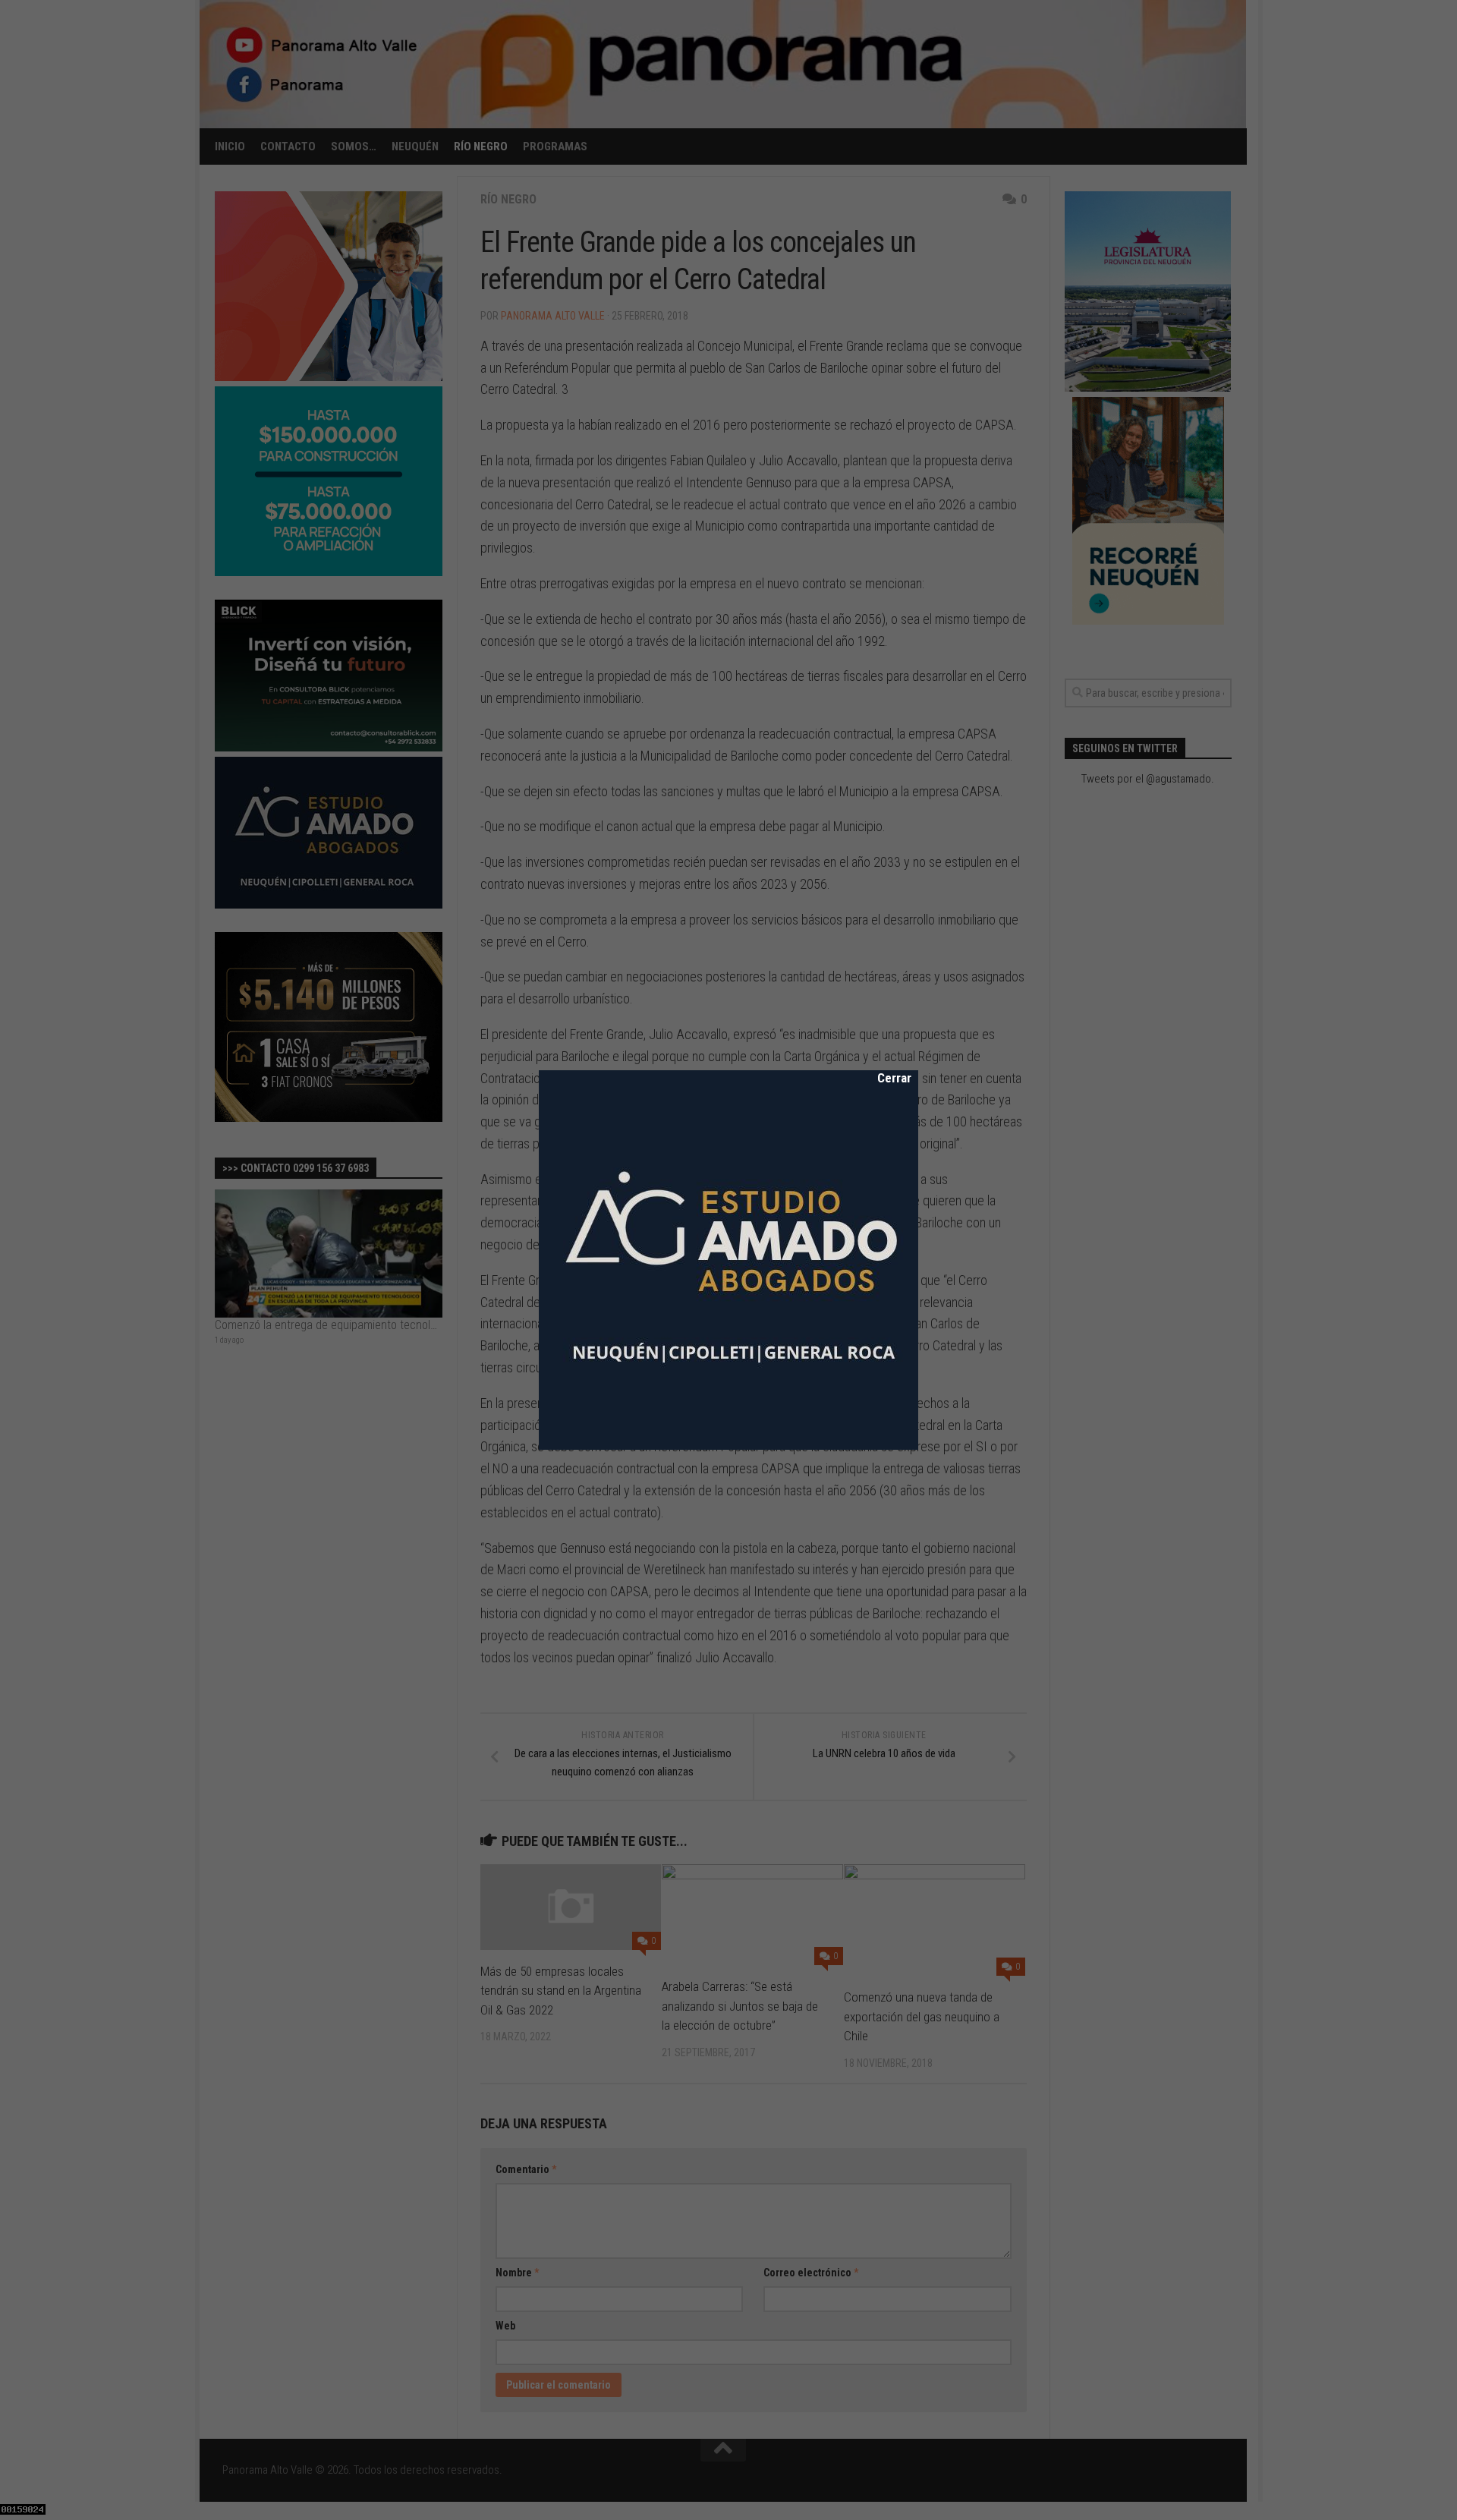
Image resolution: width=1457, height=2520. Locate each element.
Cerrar (884, 1078)
